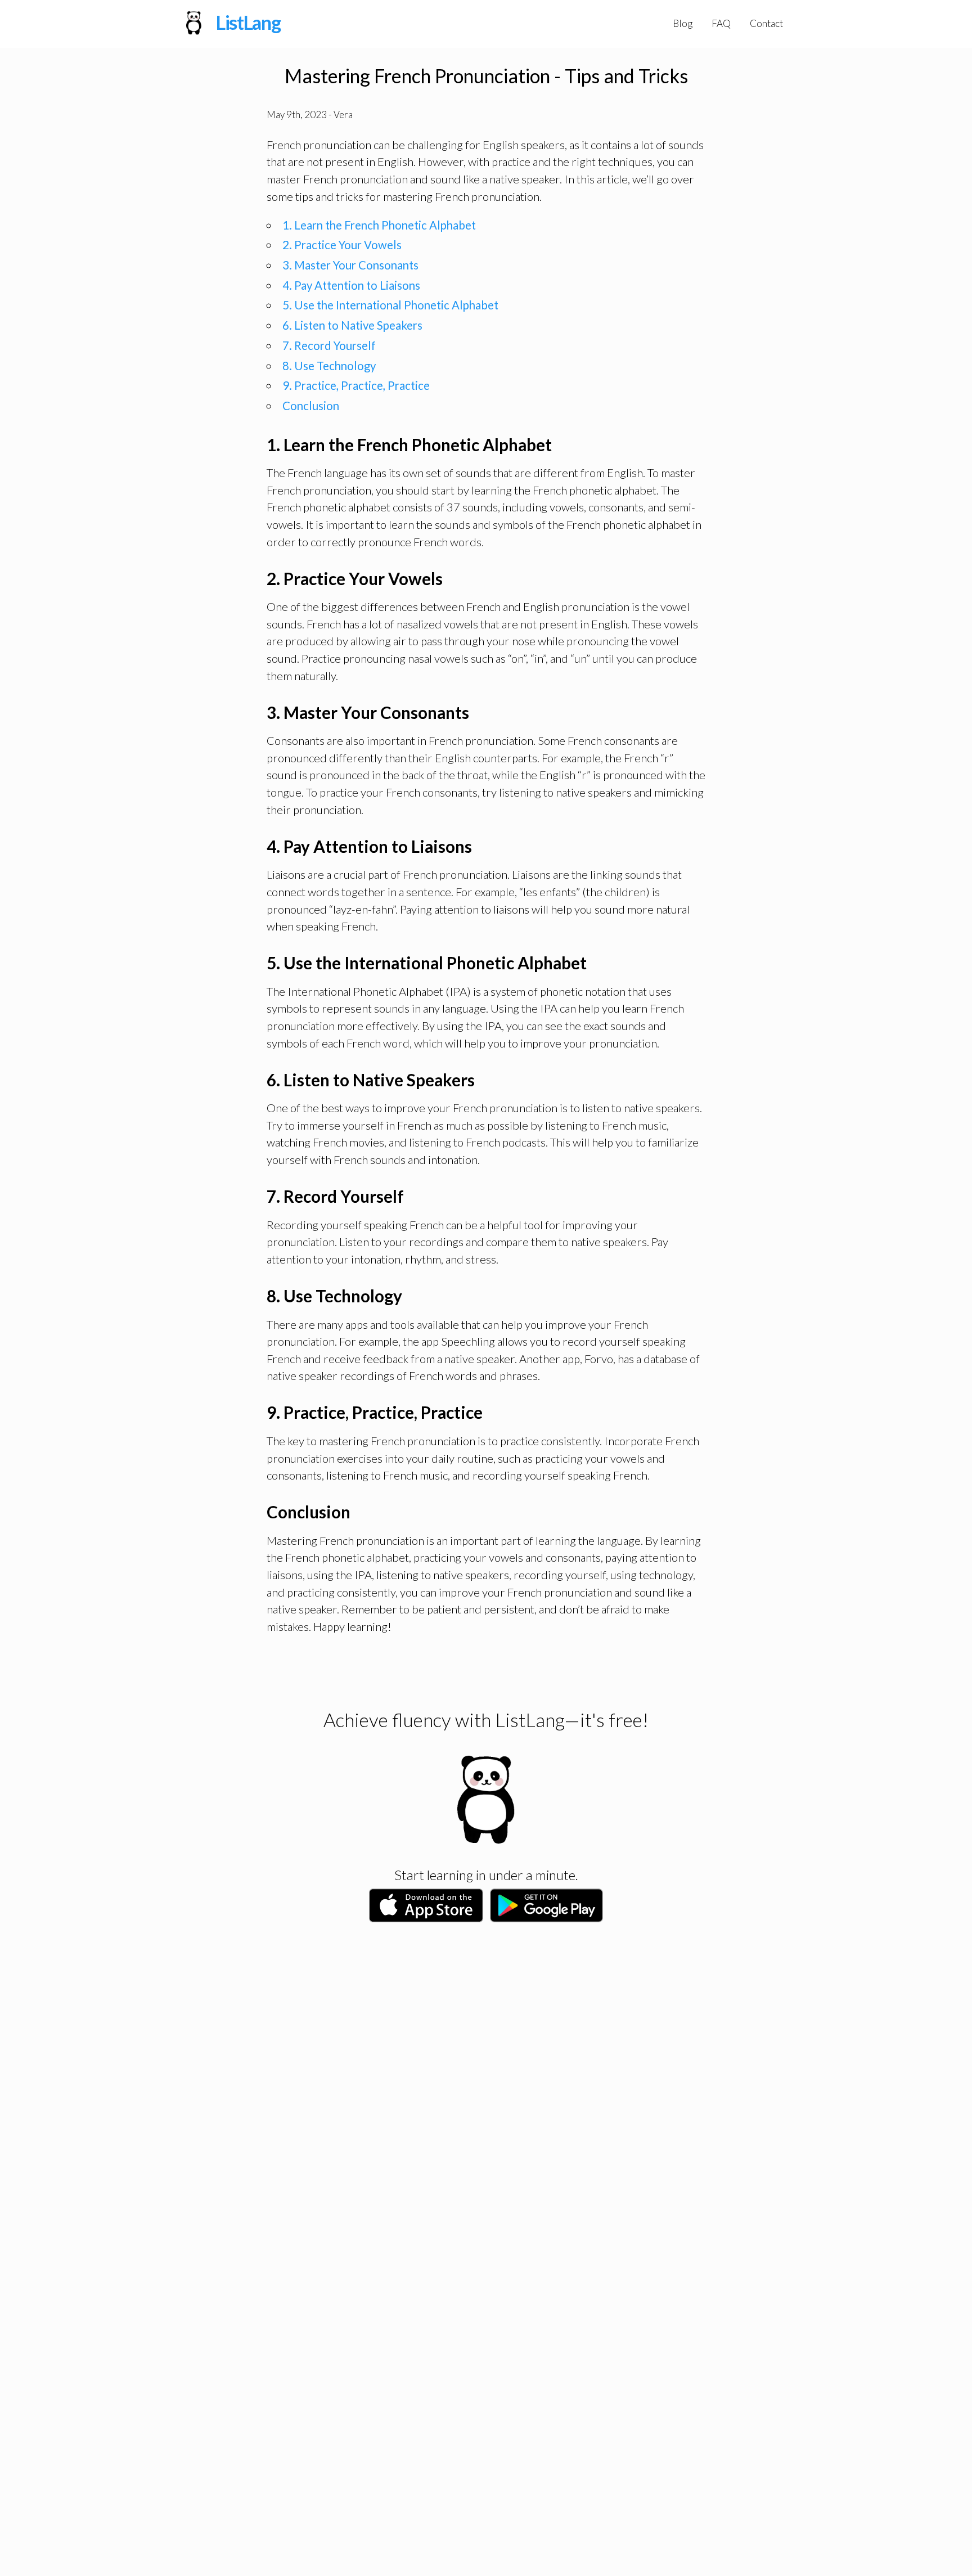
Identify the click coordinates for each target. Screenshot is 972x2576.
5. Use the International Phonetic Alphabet (390, 305)
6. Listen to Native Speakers (352, 325)
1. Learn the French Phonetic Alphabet (379, 225)
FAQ (721, 23)
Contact (766, 23)
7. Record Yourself (329, 345)
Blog (683, 23)
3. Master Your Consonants (350, 265)
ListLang (248, 23)
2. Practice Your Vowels (342, 245)
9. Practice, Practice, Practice (356, 385)
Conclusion (311, 406)
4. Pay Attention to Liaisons (351, 285)
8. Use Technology (329, 366)
